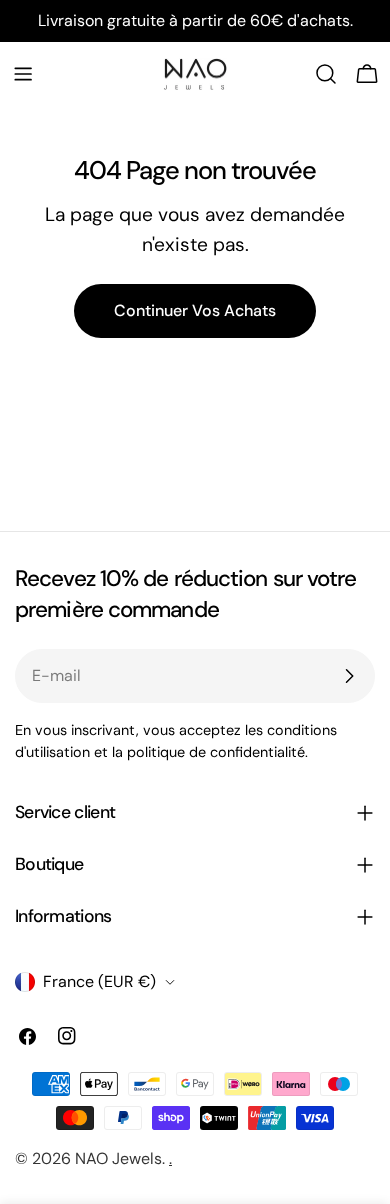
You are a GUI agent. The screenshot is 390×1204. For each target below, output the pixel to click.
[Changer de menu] (23, 74)
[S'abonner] (349, 676)
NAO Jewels (118, 1158)
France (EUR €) (99, 981)
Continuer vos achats (195, 310)
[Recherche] (326, 74)
